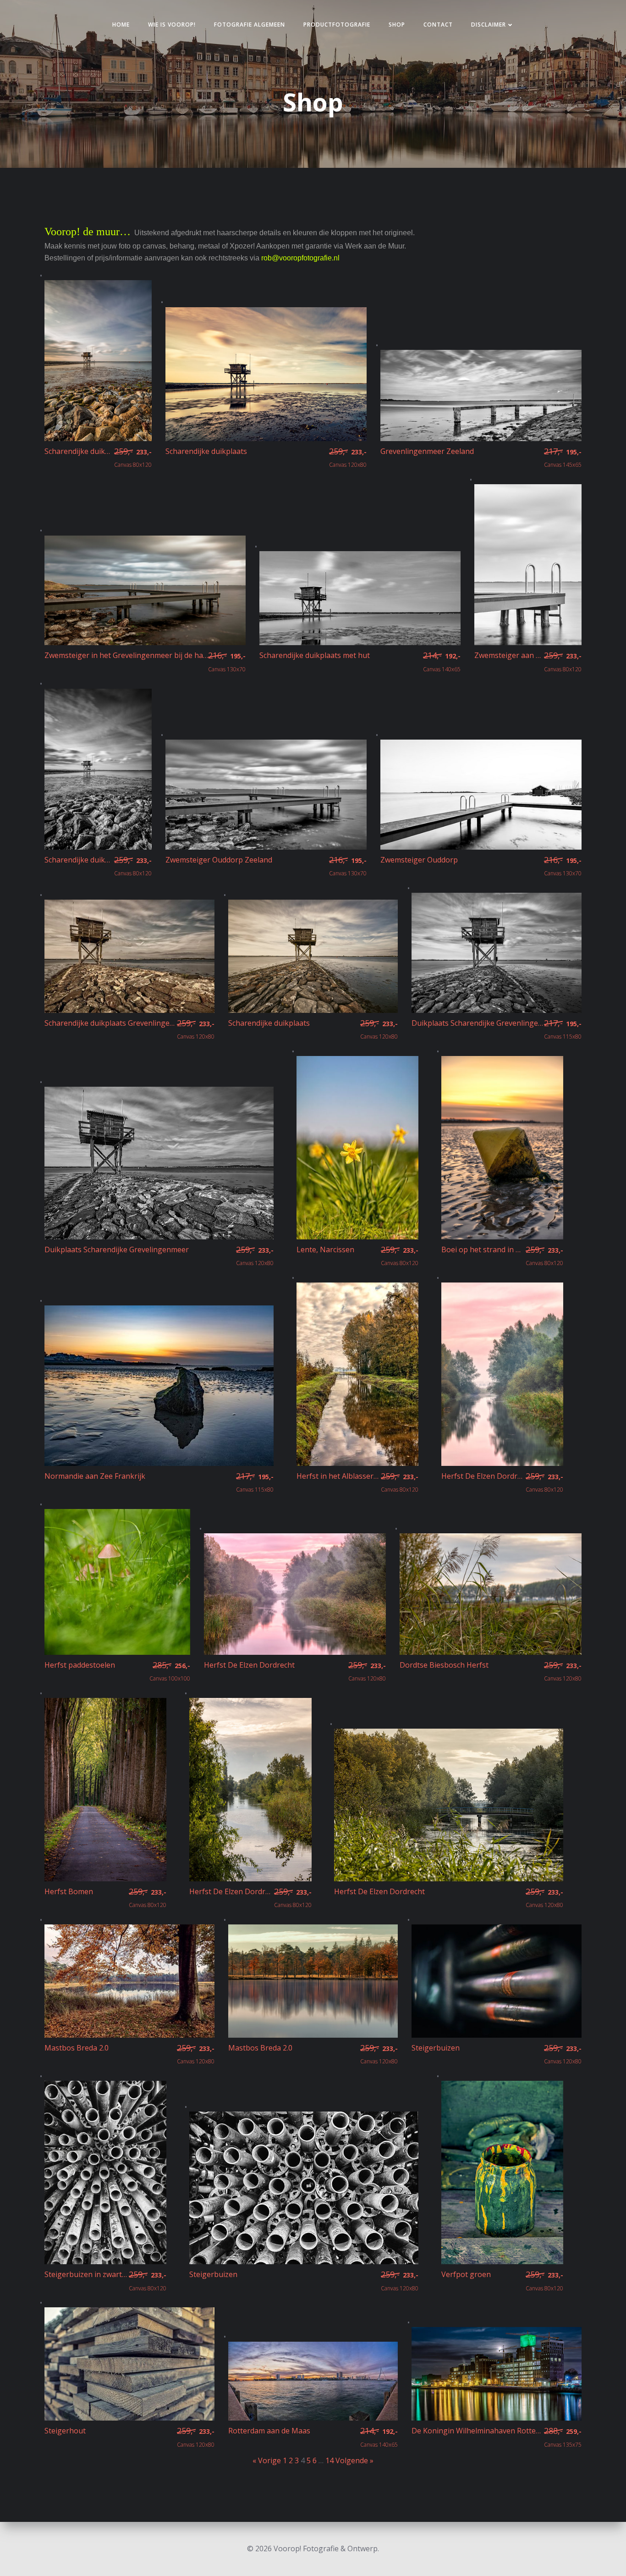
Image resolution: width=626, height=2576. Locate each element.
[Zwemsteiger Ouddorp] (481, 794)
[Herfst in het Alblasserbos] (357, 1373)
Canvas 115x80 (563, 1029)
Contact (438, 25)
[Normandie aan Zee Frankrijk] (159, 1385)
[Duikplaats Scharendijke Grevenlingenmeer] (497, 952)
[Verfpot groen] (502, 2172)
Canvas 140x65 (442, 662)
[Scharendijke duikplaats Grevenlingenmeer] (129, 956)
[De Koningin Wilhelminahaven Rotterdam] (497, 2373)
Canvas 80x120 (133, 458)
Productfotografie (337, 25)
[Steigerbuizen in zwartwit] (105, 2172)
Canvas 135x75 (563, 2437)
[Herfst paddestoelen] (117, 1581)
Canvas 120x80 (348, 458)
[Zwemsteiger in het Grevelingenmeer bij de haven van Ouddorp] (145, 590)
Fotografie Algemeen (250, 25)
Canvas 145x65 (563, 458)
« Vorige (267, 2460)
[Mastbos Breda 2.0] (129, 1980)
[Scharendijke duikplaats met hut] (360, 597)
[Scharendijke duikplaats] (98, 360)
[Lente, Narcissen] (357, 1147)
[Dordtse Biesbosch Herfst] (491, 1593)
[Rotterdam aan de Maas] (313, 2380)
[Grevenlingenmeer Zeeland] (481, 395)
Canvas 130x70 (227, 662)
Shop (397, 25)
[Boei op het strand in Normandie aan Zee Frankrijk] (502, 1147)
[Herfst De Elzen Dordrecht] (502, 1373)
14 (329, 2460)
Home (121, 25)
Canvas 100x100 (170, 1671)
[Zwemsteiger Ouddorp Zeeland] (266, 794)
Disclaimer (489, 25)
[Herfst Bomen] (105, 1789)
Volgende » (354, 2460)
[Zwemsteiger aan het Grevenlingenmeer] (528, 564)
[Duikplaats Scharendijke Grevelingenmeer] (159, 1162)
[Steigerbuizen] (497, 1980)
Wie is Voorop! (172, 25)
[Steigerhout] (129, 2363)
